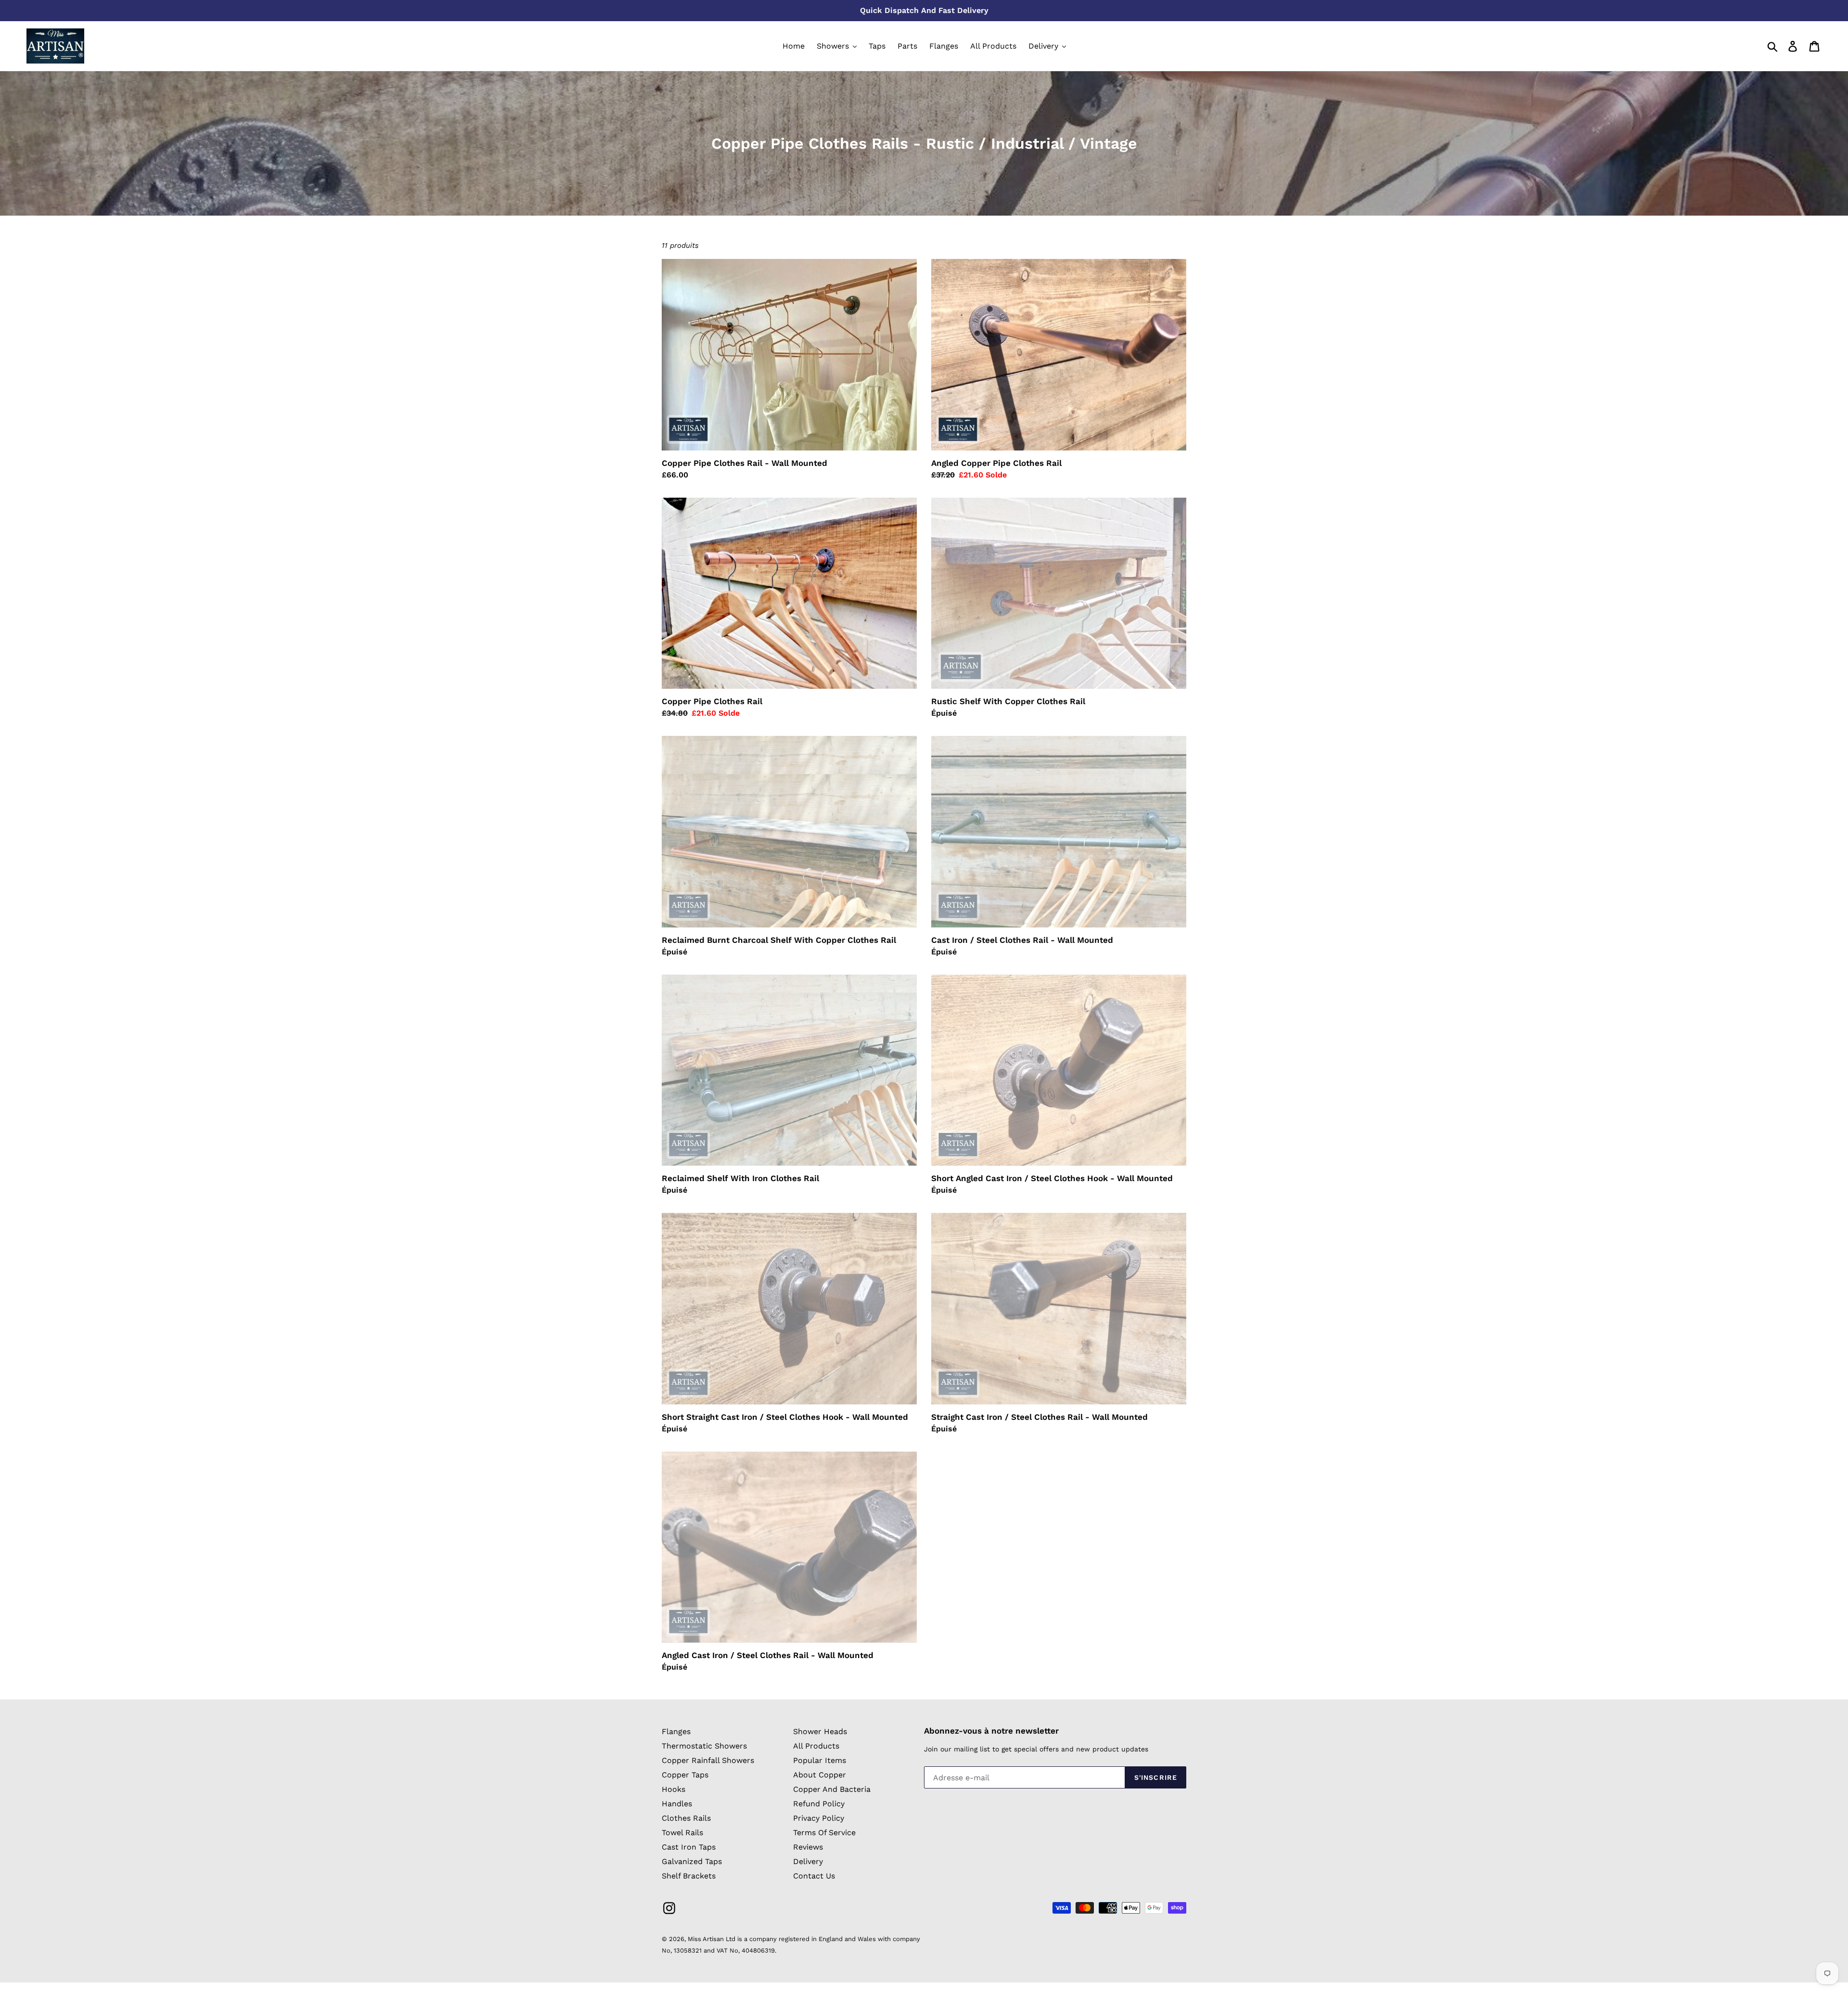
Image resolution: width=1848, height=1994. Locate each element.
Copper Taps (685, 1775)
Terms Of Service (824, 1833)
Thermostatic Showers (704, 1746)
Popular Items (820, 1760)
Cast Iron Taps (689, 1847)
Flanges (676, 1731)
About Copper (820, 1775)
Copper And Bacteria (832, 1789)
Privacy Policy (819, 1818)
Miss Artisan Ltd (712, 1939)
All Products (816, 1746)
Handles (677, 1804)
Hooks (674, 1789)
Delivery (808, 1861)
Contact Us (814, 1876)
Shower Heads (820, 1731)
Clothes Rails (686, 1818)
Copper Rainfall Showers (708, 1760)
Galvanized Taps (692, 1861)
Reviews (808, 1847)
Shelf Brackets (689, 1876)
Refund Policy (819, 1804)
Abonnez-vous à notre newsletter (991, 1731)
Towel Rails (682, 1833)
